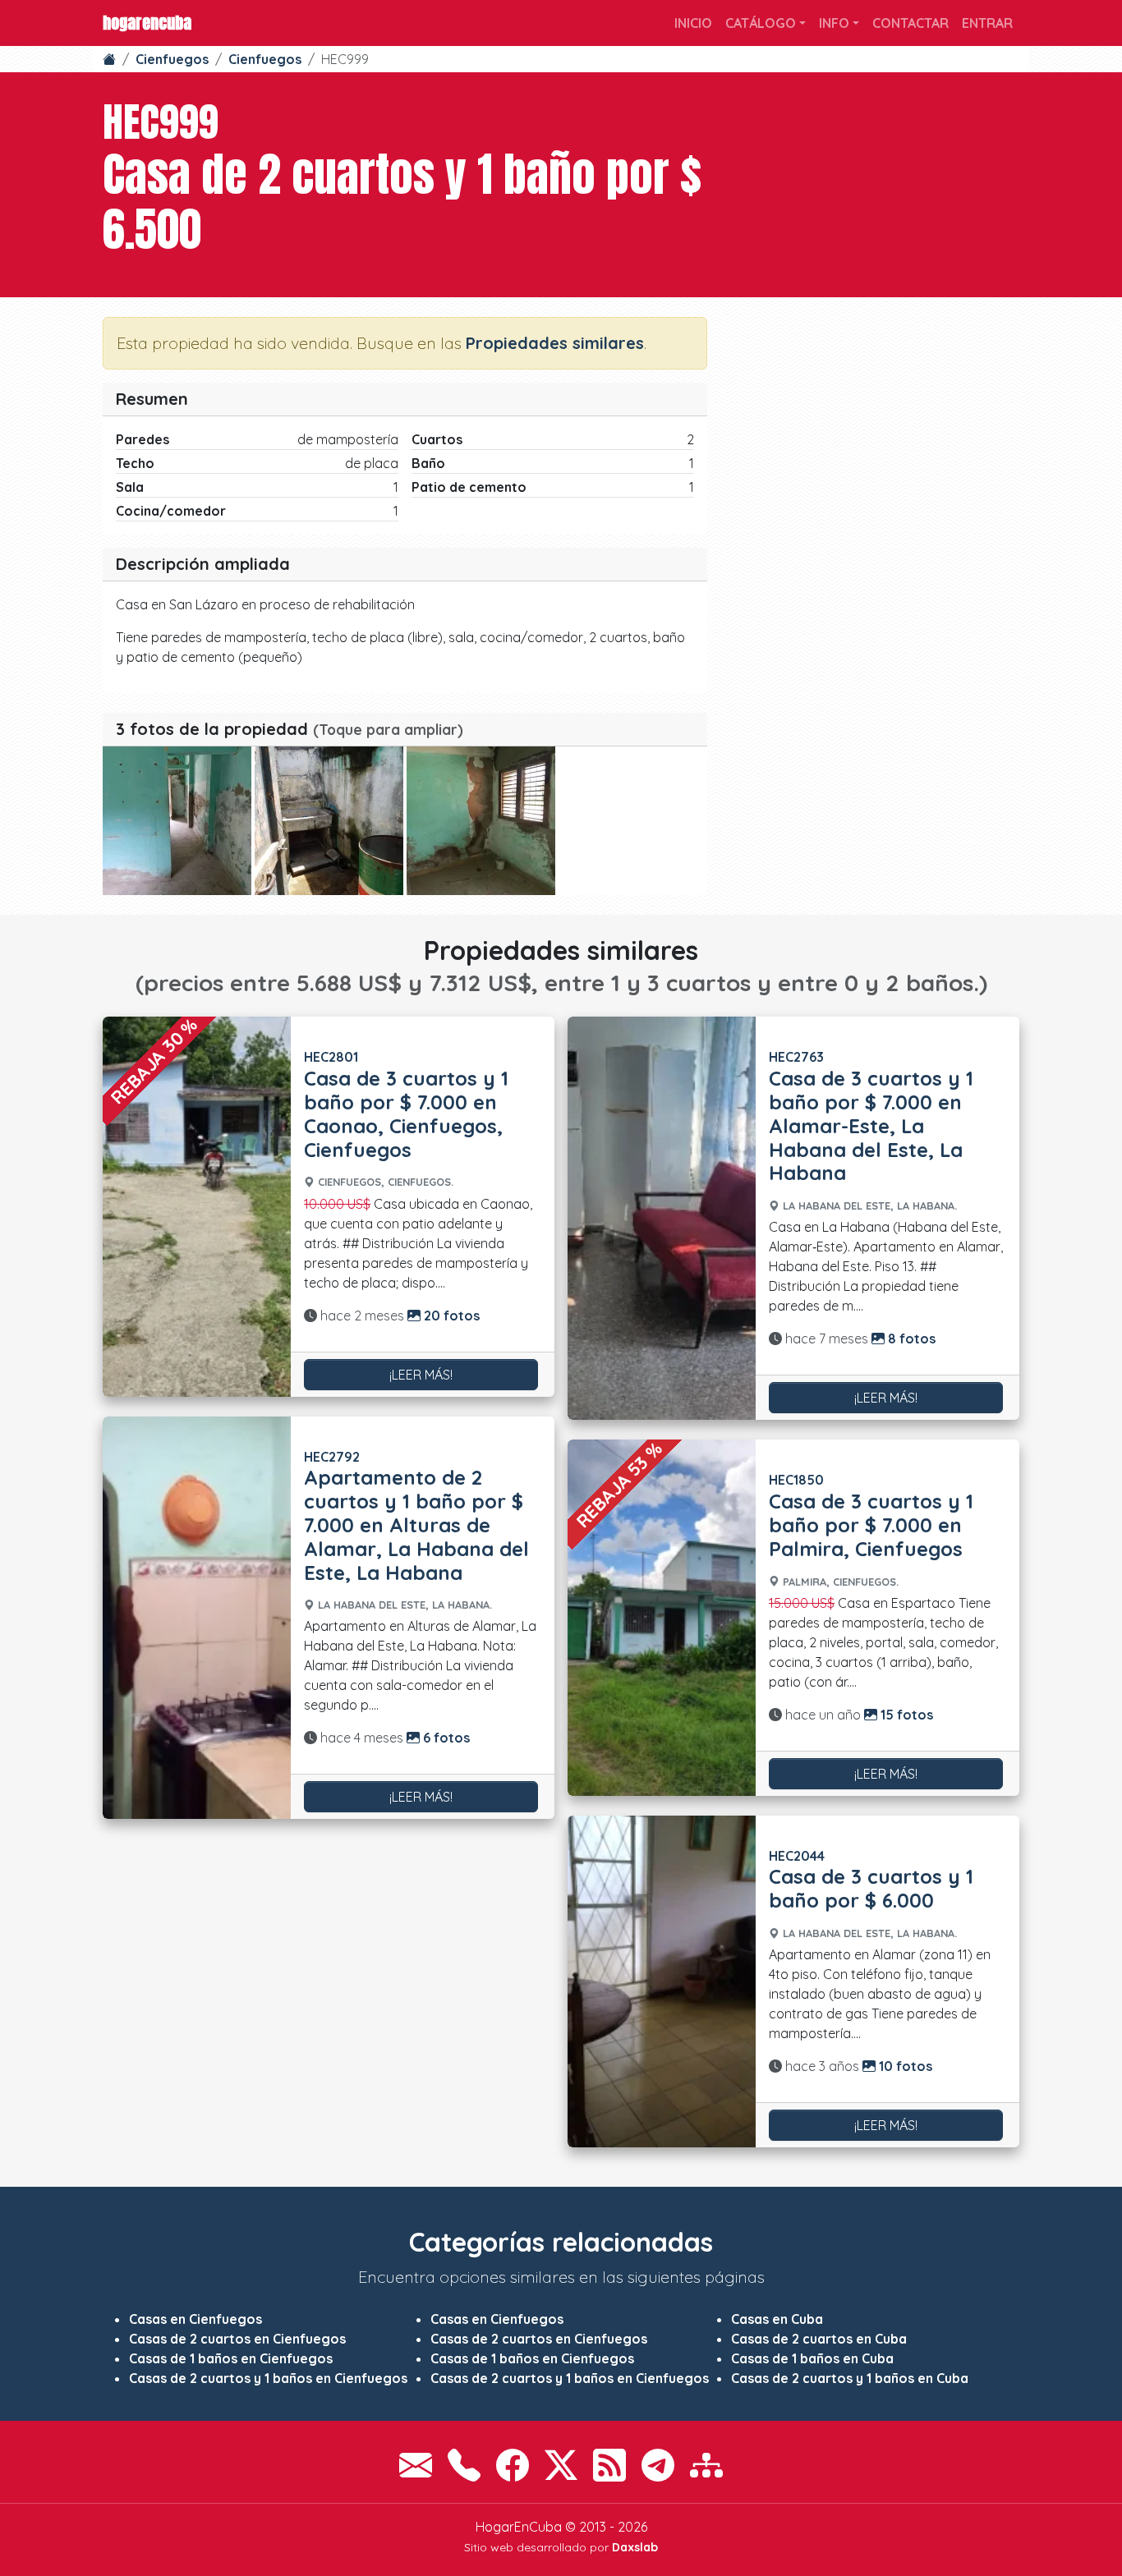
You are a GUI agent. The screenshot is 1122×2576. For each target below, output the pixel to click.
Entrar (987, 23)
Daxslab (635, 2547)
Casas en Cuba (777, 2319)
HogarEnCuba (147, 23)
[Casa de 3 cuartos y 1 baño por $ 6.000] (662, 1982)
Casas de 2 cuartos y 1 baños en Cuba (850, 2378)
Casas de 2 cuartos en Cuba (819, 2339)
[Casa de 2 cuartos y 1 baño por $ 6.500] (177, 821)
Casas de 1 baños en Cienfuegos (231, 2358)
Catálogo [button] (761, 23)
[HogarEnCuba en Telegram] (658, 2465)
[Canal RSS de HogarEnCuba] (609, 2465)
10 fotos (904, 2066)
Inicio (693, 23)
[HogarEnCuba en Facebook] (513, 2465)
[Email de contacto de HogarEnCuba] (416, 2465)
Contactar (910, 23)
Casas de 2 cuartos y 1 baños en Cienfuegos (268, 2378)
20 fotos (450, 1316)
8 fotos (910, 1339)
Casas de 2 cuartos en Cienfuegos (237, 2339)
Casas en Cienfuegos (195, 2319)
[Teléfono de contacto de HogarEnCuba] (464, 2465)
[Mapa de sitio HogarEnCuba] (706, 2465)
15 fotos (905, 1715)
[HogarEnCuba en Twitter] (561, 2465)
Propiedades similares (555, 343)
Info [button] (834, 23)
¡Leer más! (421, 1375)
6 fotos (445, 1738)
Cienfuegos (172, 59)
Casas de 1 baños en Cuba (812, 2358)
